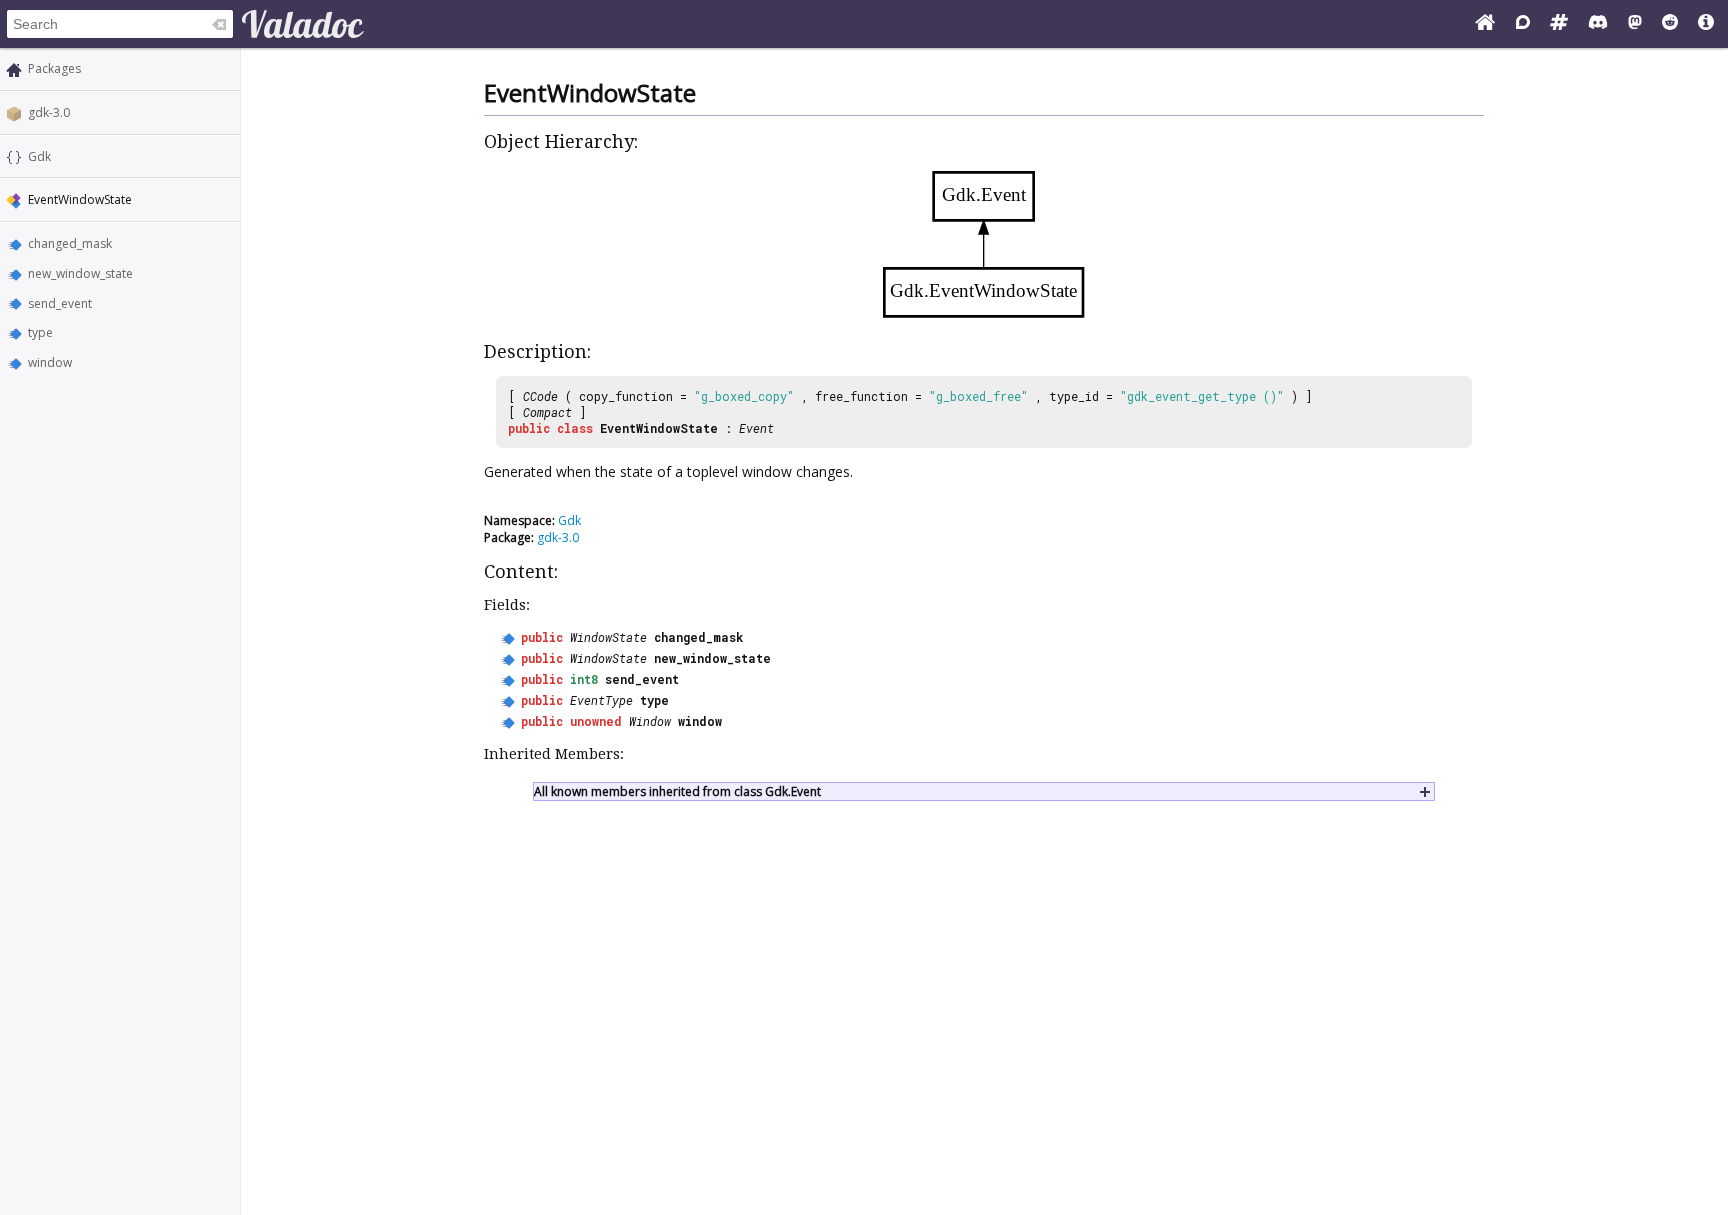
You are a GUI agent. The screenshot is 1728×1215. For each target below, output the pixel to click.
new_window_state (80, 273)
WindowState (608, 637)
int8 (584, 679)
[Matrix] (1559, 24)
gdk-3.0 (49, 112)
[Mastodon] (1635, 24)
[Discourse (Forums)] (1523, 24)
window (50, 362)
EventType (601, 700)
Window (650, 721)
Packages (54, 68)
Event (756, 428)
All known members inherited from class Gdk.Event (677, 791)
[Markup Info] (1706, 24)
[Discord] (1598, 24)
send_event (60, 303)
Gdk (39, 156)
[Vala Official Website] (1485, 24)
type (40, 332)
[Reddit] (1670, 24)
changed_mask (70, 243)
